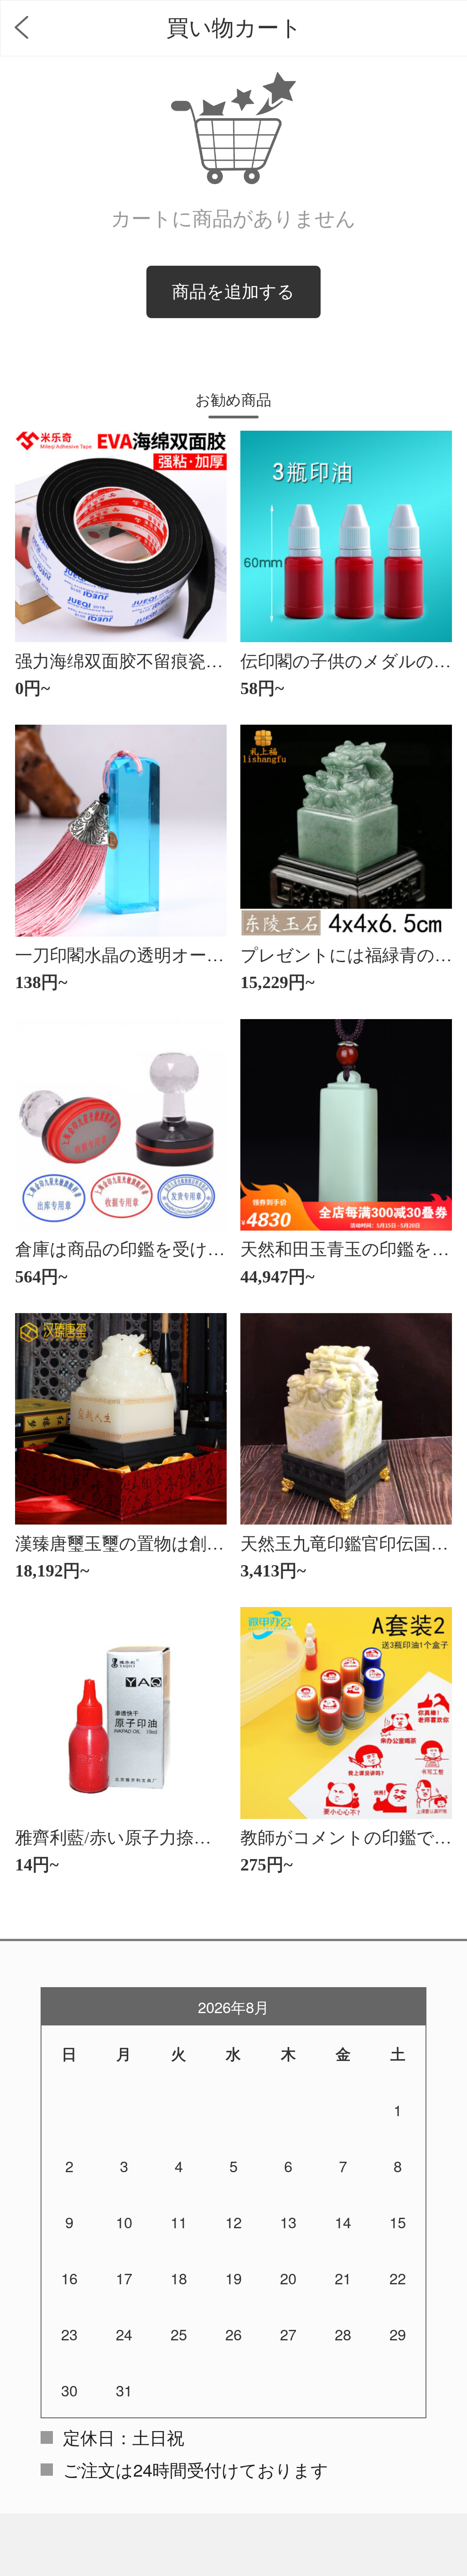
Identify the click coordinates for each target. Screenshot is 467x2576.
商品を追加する (233, 292)
